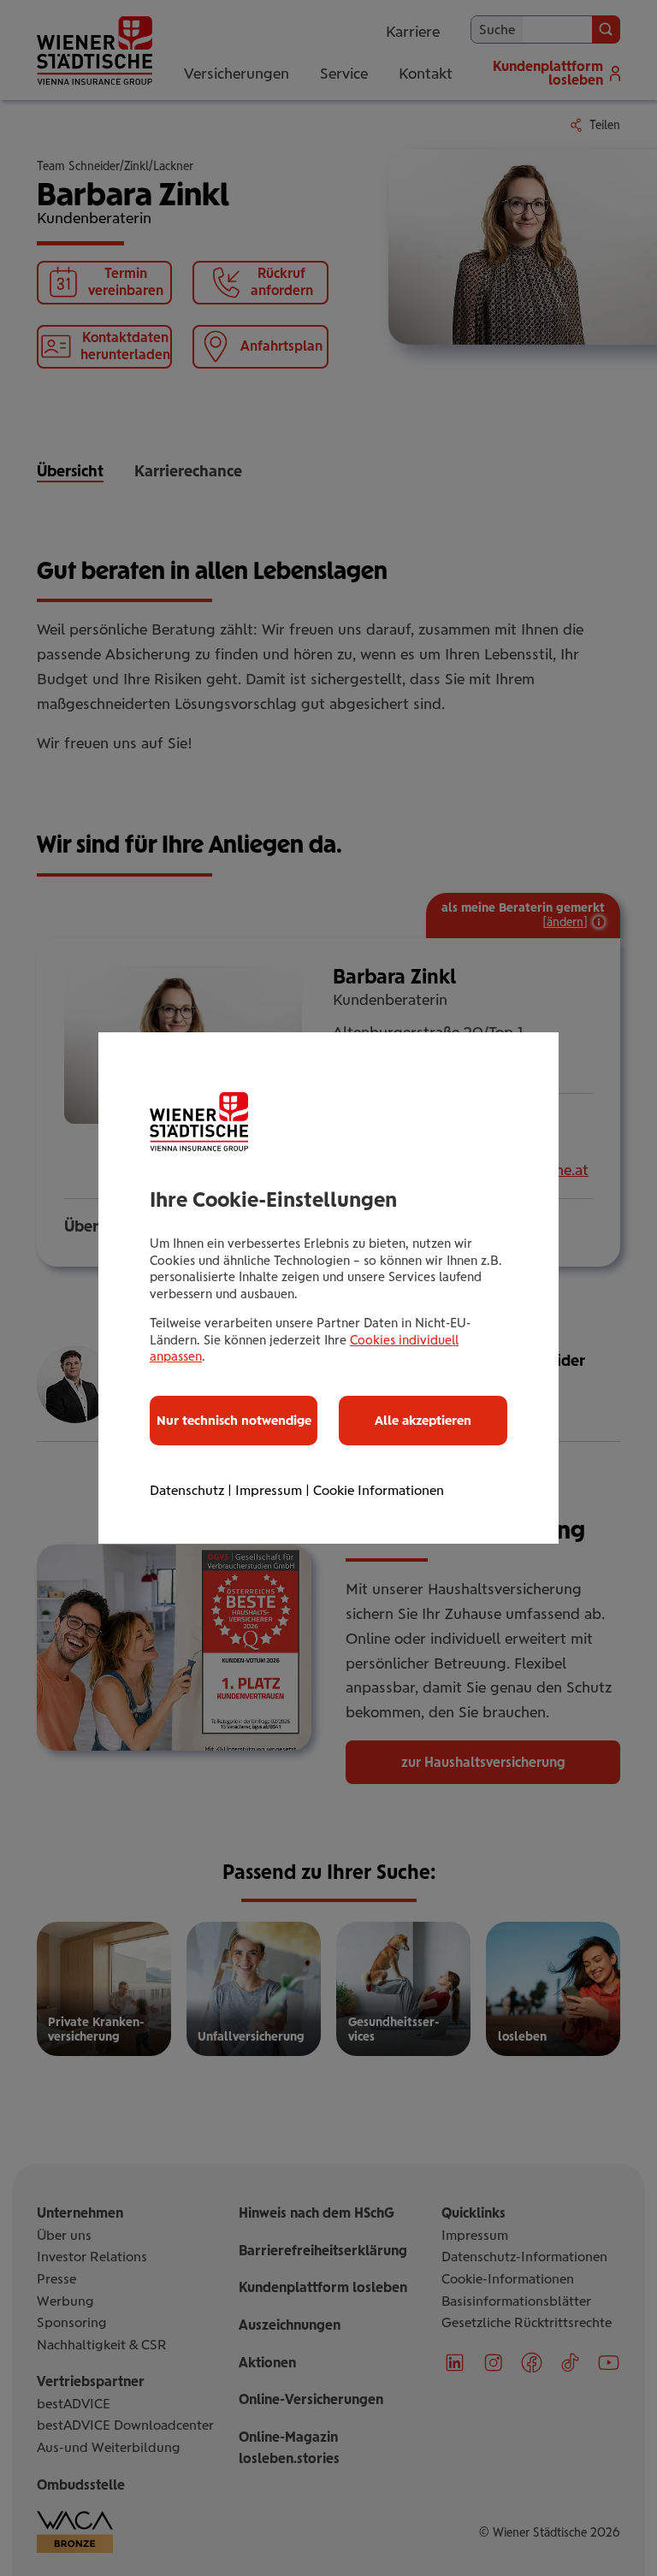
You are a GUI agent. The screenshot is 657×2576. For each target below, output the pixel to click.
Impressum (269, 1490)
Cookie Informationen (379, 1490)
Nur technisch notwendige (234, 1421)
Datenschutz (187, 1490)
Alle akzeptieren (423, 1421)
